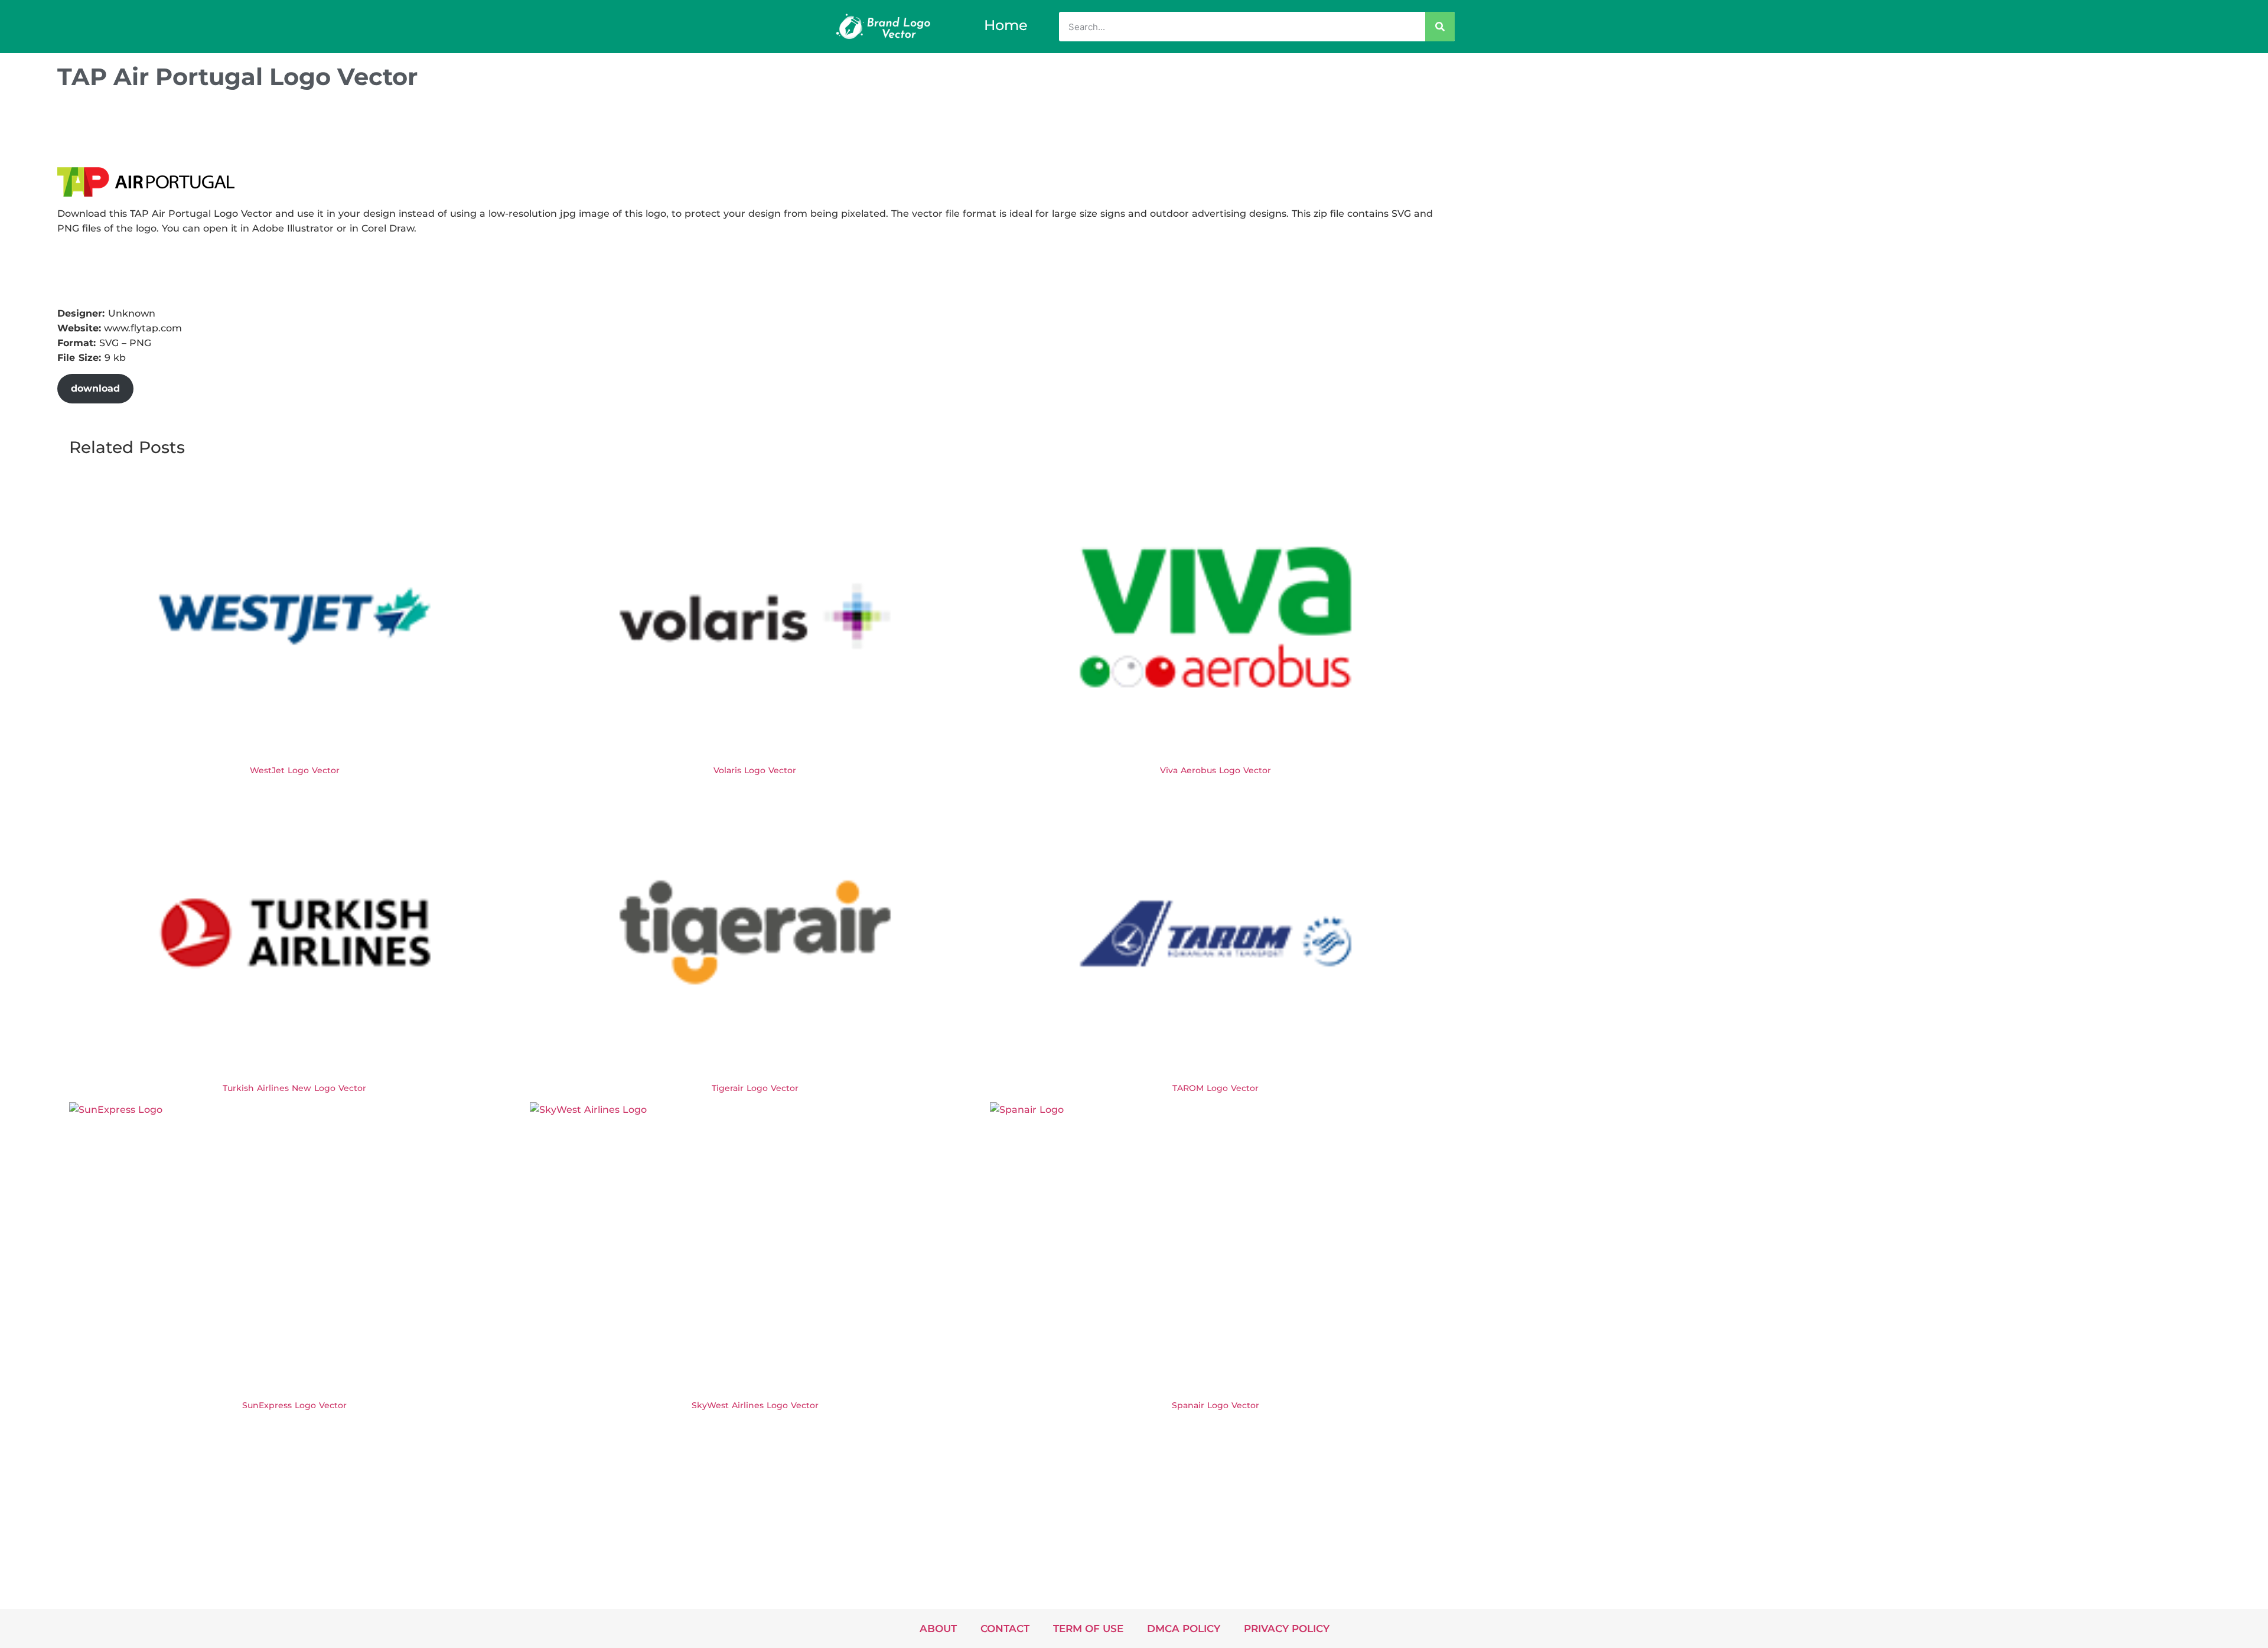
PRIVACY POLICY (1287, 1629)
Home (1006, 25)
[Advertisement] (272, 132)
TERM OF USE (1088, 1629)
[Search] (1440, 27)
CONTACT (1005, 1629)
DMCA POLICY (1184, 1629)
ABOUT (938, 1629)
